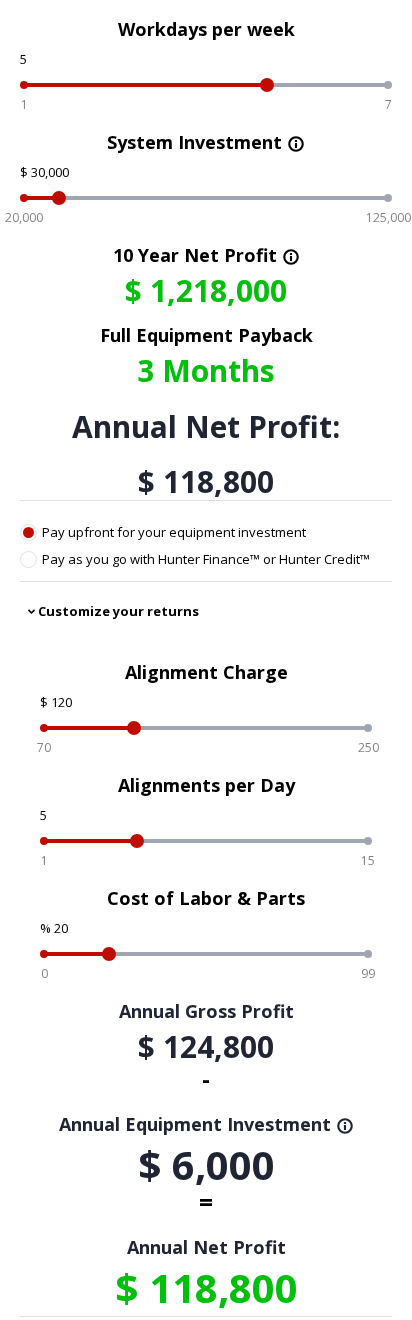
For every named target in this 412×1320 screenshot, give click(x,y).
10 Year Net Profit (206, 255)
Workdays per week (206, 29)
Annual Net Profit (206, 1247)
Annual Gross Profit (206, 1011)
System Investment (206, 142)
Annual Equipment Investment (206, 1124)
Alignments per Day (206, 785)
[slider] (267, 85)
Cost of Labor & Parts (206, 898)
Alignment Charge (206, 672)
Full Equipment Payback (206, 335)
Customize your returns (118, 611)
